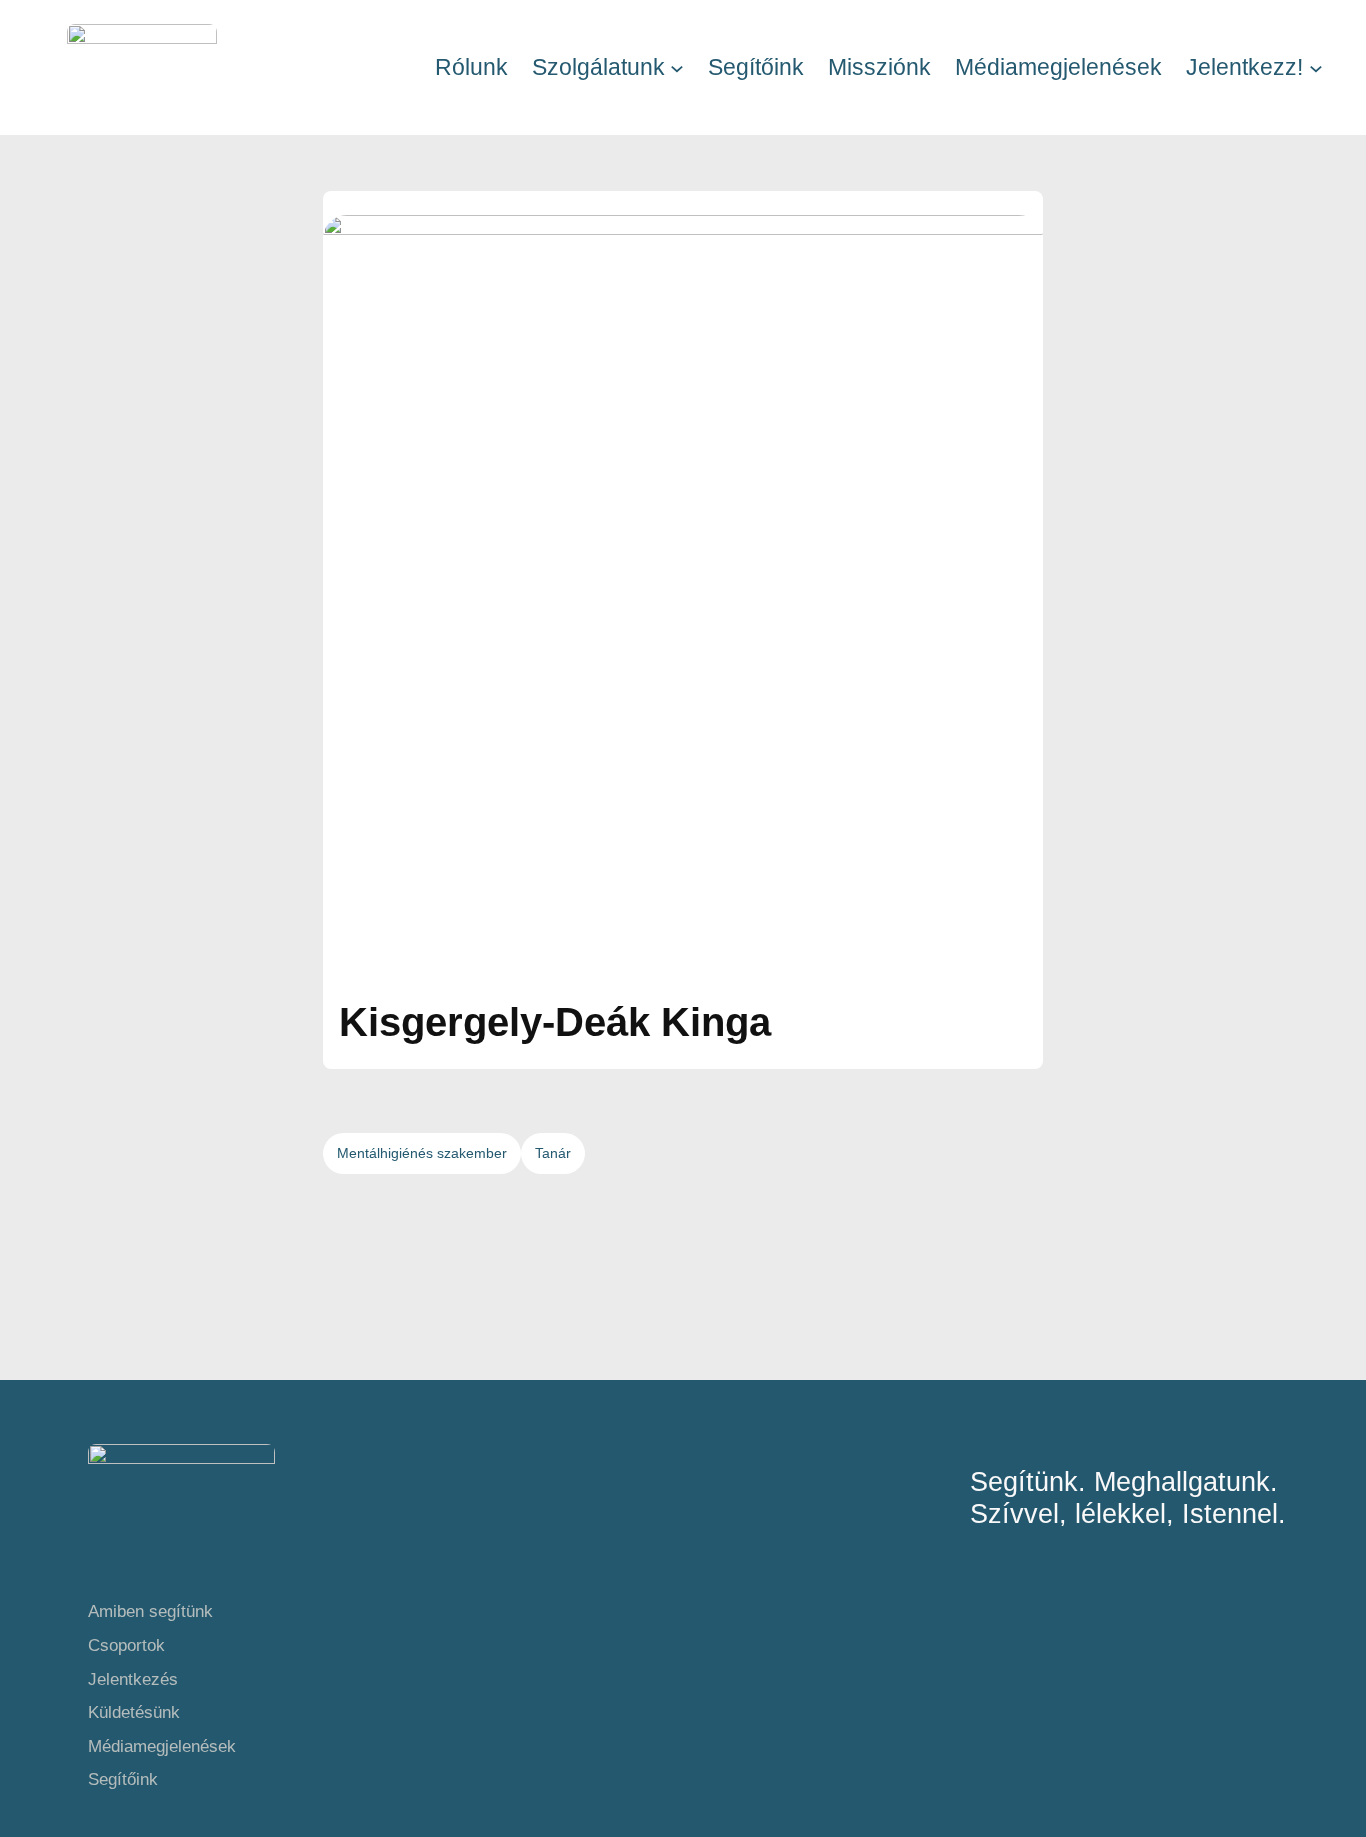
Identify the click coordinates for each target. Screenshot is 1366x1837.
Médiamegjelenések (162, 1746)
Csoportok (126, 1645)
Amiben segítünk (150, 1611)
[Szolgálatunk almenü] (677, 67)
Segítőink (123, 1779)
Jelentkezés (133, 1679)
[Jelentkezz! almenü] (1316, 67)
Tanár (553, 1153)
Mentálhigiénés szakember (422, 1153)
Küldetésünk (134, 1712)
